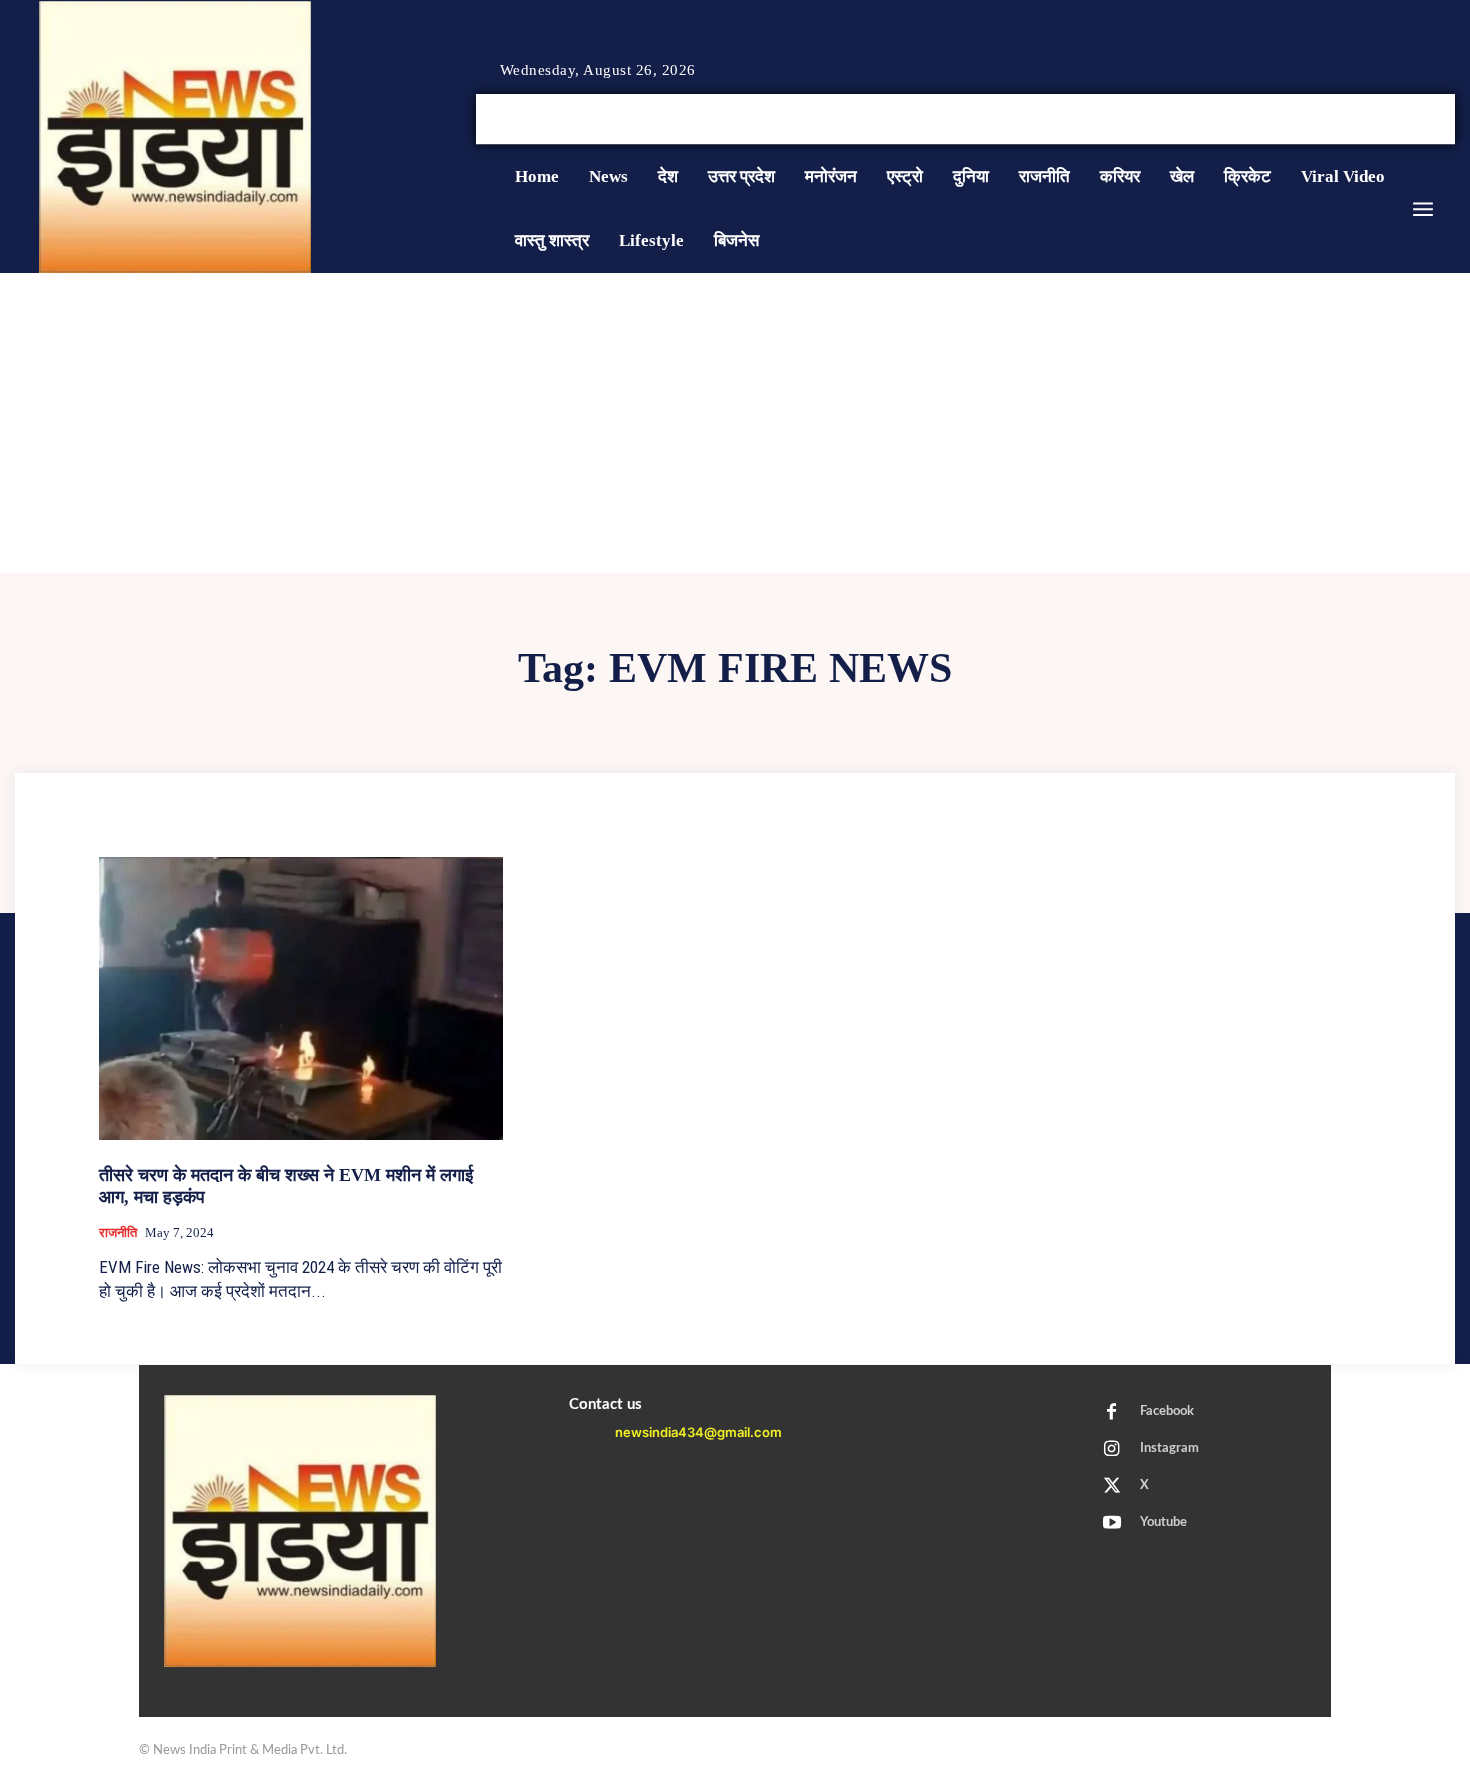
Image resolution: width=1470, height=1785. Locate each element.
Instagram (1169, 1448)
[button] (1303, 119)
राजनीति (118, 1232)
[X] (1423, 120)
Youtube (1163, 1522)
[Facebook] (1375, 120)
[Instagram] (1399, 120)
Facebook (1167, 1411)
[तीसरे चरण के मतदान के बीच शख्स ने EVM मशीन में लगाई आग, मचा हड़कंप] (301, 998)
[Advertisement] (735, 423)
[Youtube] (1447, 120)
